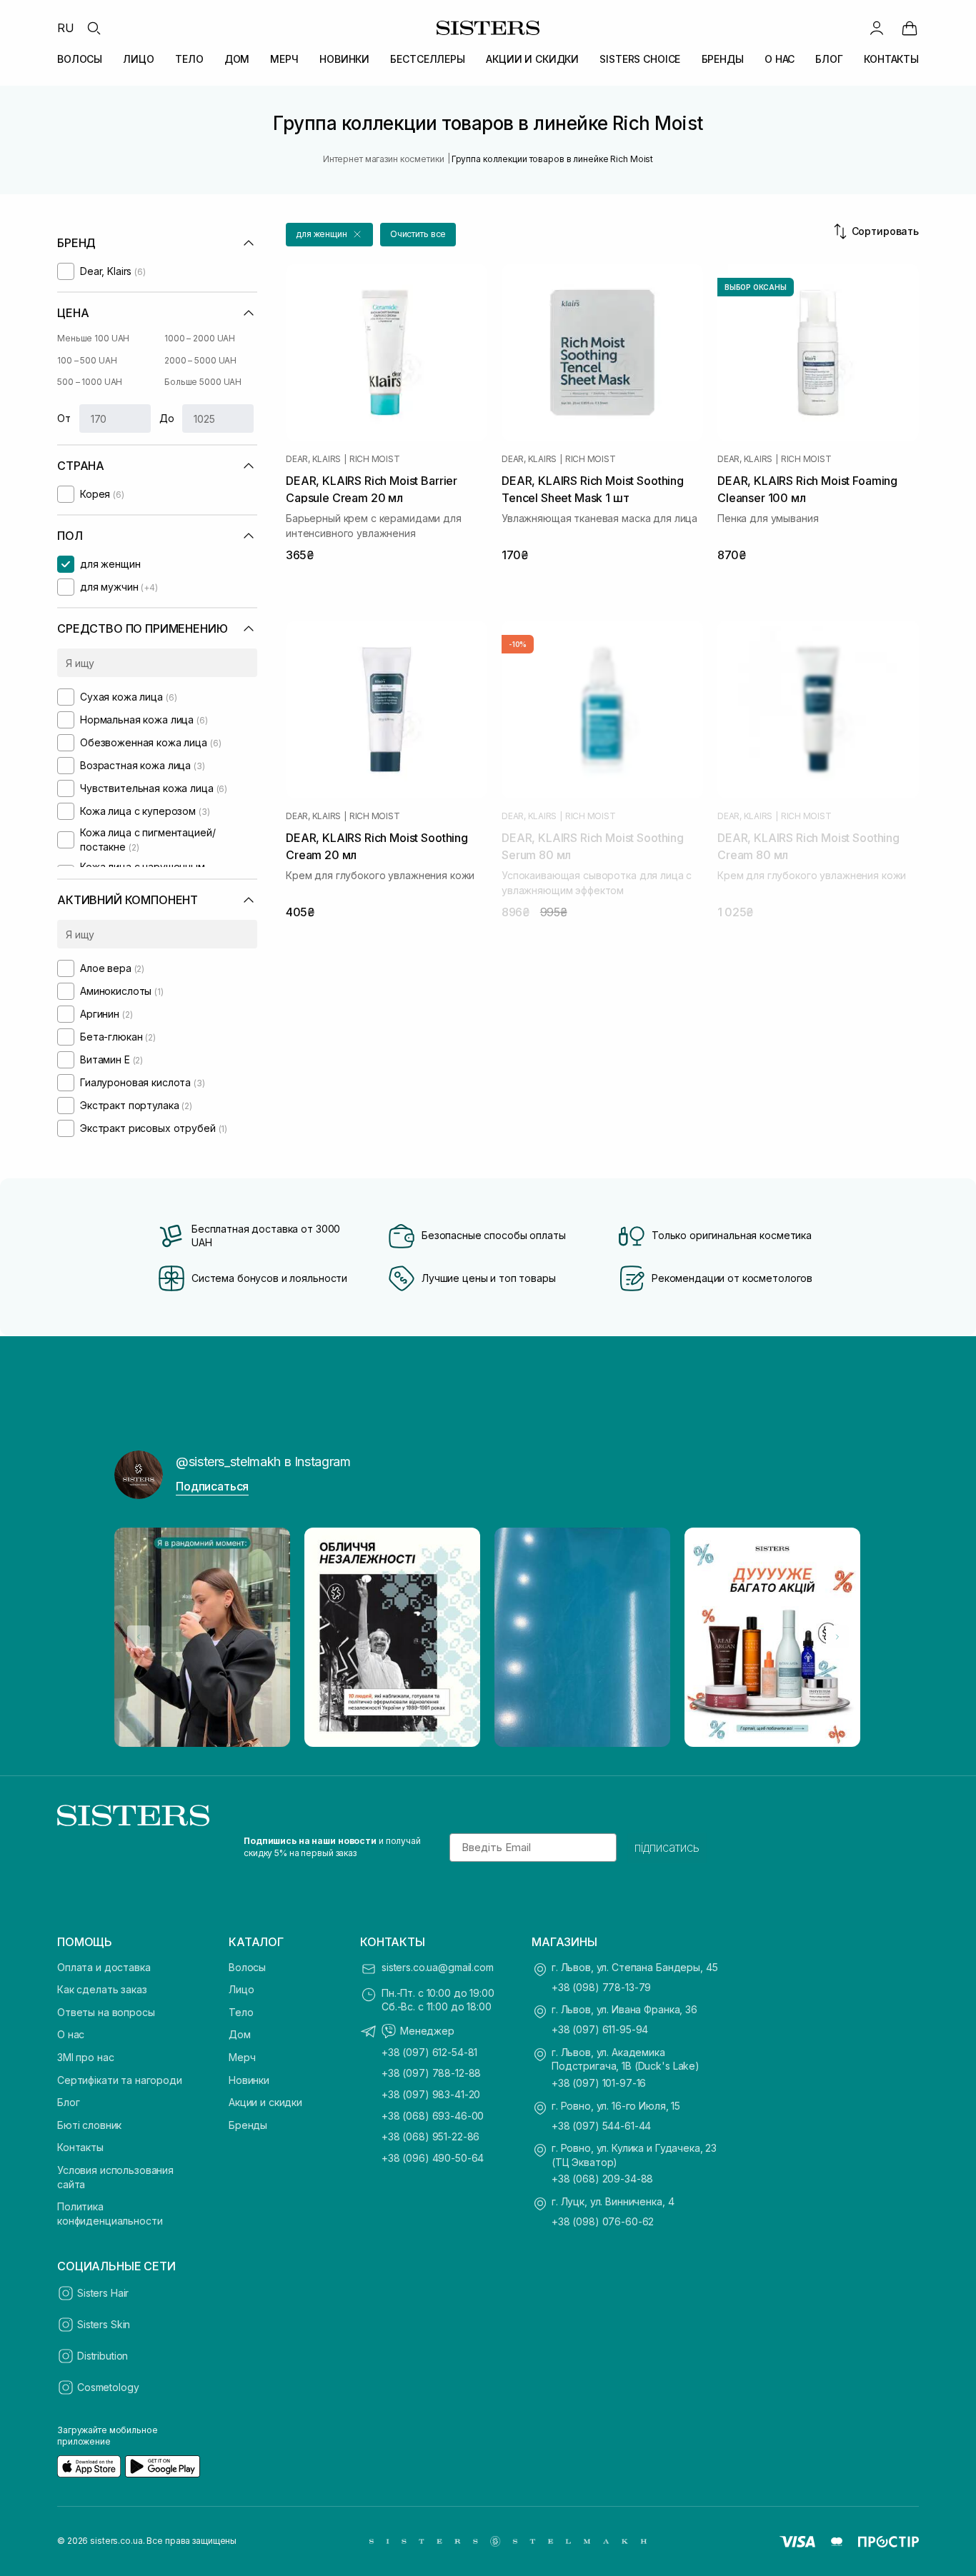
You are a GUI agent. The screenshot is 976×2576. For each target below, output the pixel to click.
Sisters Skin (104, 2324)
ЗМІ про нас (85, 2057)
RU (66, 28)
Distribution (103, 2356)
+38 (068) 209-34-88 (602, 2179)
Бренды (248, 2125)
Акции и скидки (265, 2102)
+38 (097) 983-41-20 (431, 2094)
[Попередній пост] (139, 1637)
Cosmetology (108, 2387)
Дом (240, 2034)
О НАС (780, 59)
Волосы (247, 1967)
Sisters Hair (103, 2293)
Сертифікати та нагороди (120, 2080)
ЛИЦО (138, 59)
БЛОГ (829, 59)
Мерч (242, 2057)
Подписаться (212, 1486)
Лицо (241, 1989)
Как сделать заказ (102, 1989)
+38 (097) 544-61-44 (601, 2126)
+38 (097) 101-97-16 (599, 2083)
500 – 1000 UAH (90, 382)
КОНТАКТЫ (891, 59)
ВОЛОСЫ (80, 59)
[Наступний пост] (837, 1637)
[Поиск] (94, 28)
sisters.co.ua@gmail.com (438, 1967)
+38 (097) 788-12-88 (431, 2073)
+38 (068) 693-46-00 (433, 2116)
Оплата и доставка (104, 1967)
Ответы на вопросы (106, 2012)
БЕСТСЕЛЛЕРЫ (427, 59)
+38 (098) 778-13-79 (601, 1987)
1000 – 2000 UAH (200, 338)
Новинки (249, 2080)
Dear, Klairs (313, 459)
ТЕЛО (189, 59)
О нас (71, 2034)
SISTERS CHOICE (640, 59)
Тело (241, 2012)
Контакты (80, 2147)
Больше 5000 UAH (203, 382)
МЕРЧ (284, 59)
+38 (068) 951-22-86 (430, 2136)
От (64, 418)
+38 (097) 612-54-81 (429, 2052)
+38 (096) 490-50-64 (433, 2158)
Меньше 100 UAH (93, 338)
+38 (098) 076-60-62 (603, 2221)
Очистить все (418, 234)
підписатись (667, 1848)
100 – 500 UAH (87, 360)
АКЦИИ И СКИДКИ (532, 59)
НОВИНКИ (344, 59)
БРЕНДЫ (723, 59)
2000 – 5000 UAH (200, 360)
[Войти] (877, 28)
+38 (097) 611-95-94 (600, 2029)
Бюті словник (89, 2125)
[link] (910, 28)
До (167, 418)
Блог (68, 2102)
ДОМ (237, 59)
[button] (329, 235)
